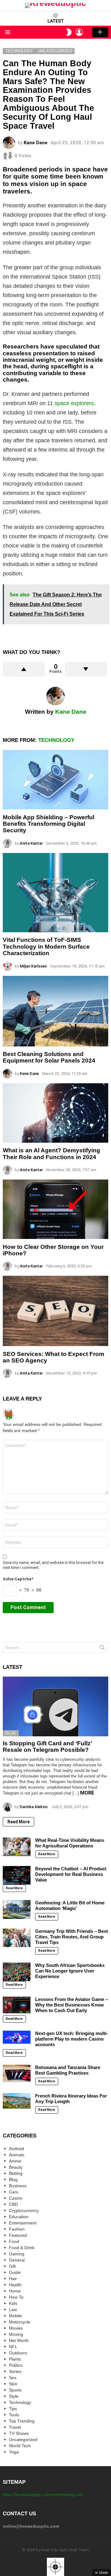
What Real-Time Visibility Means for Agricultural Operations (70, 1843)
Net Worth (19, 2340)
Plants (15, 2359)
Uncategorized (23, 2440)
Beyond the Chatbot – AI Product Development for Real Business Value (71, 1874)
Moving (16, 2334)
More (87, 1793)
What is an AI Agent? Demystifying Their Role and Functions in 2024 (51, 1154)
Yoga (14, 2452)
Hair (13, 2279)
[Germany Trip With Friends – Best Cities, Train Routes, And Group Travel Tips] (17, 1938)
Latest (56, 21)
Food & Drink (22, 2248)
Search (102, 1649)
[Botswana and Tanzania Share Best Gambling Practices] (17, 2073)
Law (13, 2310)
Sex (13, 2378)
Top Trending (22, 2421)
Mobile (15, 2316)
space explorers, (75, 403)
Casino (16, 2198)
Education (19, 2217)
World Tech (20, 2446)
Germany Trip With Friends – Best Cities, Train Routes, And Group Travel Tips (72, 1937)
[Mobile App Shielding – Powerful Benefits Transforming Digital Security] (55, 780)
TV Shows (19, 2433)
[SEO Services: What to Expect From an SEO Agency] (55, 1311)
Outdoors (18, 2353)
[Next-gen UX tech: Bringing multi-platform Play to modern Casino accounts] (17, 2037)
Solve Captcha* (18, 1579)
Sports (15, 2390)
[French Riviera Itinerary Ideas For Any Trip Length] (17, 2101)
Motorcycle (20, 2322)
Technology (56, 740)
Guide (15, 2272)
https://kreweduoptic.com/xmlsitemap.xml (43, 2495)
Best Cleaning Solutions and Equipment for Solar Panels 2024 (49, 1057)
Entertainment (23, 2223)
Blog (11, 1733)
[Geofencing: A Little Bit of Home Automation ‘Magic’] (17, 1909)
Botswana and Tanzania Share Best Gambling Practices (68, 2070)
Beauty (16, 2167)
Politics (16, 2365)
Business (18, 2186)
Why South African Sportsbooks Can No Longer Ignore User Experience (70, 1971)
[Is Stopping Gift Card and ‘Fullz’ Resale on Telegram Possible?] (55, 1706)
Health (15, 2285)
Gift (12, 2266)
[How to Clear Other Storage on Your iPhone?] (55, 1209)
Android (16, 2149)
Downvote (86, 669)
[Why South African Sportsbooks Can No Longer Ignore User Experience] (17, 1972)
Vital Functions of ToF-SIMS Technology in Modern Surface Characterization (46, 946)
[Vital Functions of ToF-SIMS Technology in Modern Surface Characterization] (55, 893)
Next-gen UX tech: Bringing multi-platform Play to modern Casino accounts (72, 2039)
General (17, 2260)
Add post (100, 32)
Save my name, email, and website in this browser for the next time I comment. (53, 1565)
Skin (13, 2384)
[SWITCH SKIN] (69, 32)
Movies (16, 2328)
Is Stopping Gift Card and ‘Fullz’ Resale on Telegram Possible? (47, 1747)
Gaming (17, 2254)
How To (16, 2297)
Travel (15, 2427)
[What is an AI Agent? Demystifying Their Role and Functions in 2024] (55, 1113)
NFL (13, 2347)
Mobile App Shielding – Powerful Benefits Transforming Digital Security (49, 824)
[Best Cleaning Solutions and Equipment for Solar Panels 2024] (55, 1011)
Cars (14, 2192)
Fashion (17, 2229)
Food (14, 2241)
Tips (13, 2409)
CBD (13, 2204)
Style (14, 2396)
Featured (18, 2235)
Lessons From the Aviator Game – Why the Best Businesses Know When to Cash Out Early (72, 2005)
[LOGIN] (79, 32)
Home (15, 2291)
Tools (14, 2415)
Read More (18, 1822)
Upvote (24, 669)
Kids (13, 2303)
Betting (16, 2173)
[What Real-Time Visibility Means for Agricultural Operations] (17, 1847)
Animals (17, 2155)
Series (15, 2371)
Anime (15, 2161)
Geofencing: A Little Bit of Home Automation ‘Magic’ (70, 1905)
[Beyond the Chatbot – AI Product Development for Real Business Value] (17, 1875)
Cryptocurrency (24, 2210)
